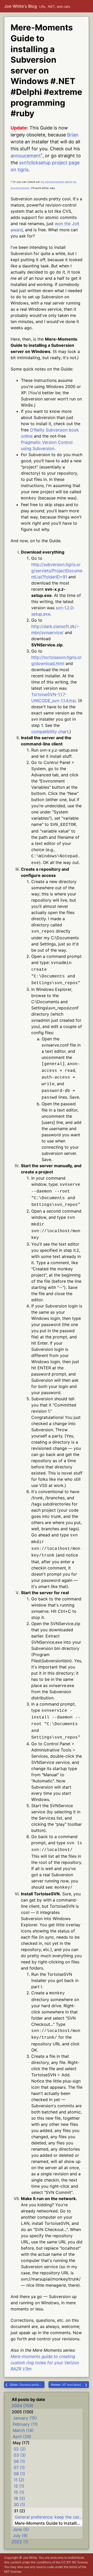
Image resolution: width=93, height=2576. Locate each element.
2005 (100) (22, 2412)
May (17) (21, 2443)
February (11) (25, 2424)
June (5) (21, 2529)
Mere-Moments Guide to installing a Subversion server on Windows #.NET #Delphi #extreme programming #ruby (49, 2523)
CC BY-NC (69, 2562)
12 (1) (19, 2486)
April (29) (22, 2437)
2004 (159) (22, 2406)
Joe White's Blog (21, 6)
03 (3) (20, 2455)
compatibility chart (50, 731)
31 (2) (19, 2511)
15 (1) (19, 2492)
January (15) (25, 2418)
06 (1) (19, 2461)
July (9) (20, 2536)
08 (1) (19, 2474)
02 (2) (20, 2449)
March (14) (23, 2430)
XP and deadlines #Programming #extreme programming (70, 2385)
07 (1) (19, 2467)
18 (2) (19, 2498)
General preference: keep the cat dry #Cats (27, 2385)
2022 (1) (20, 2542)
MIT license (13, 2571)
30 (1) (19, 2505)
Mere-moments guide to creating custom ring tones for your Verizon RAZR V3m (45, 2363)
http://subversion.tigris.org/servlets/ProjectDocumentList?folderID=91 (57, 571)
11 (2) (19, 2480)
